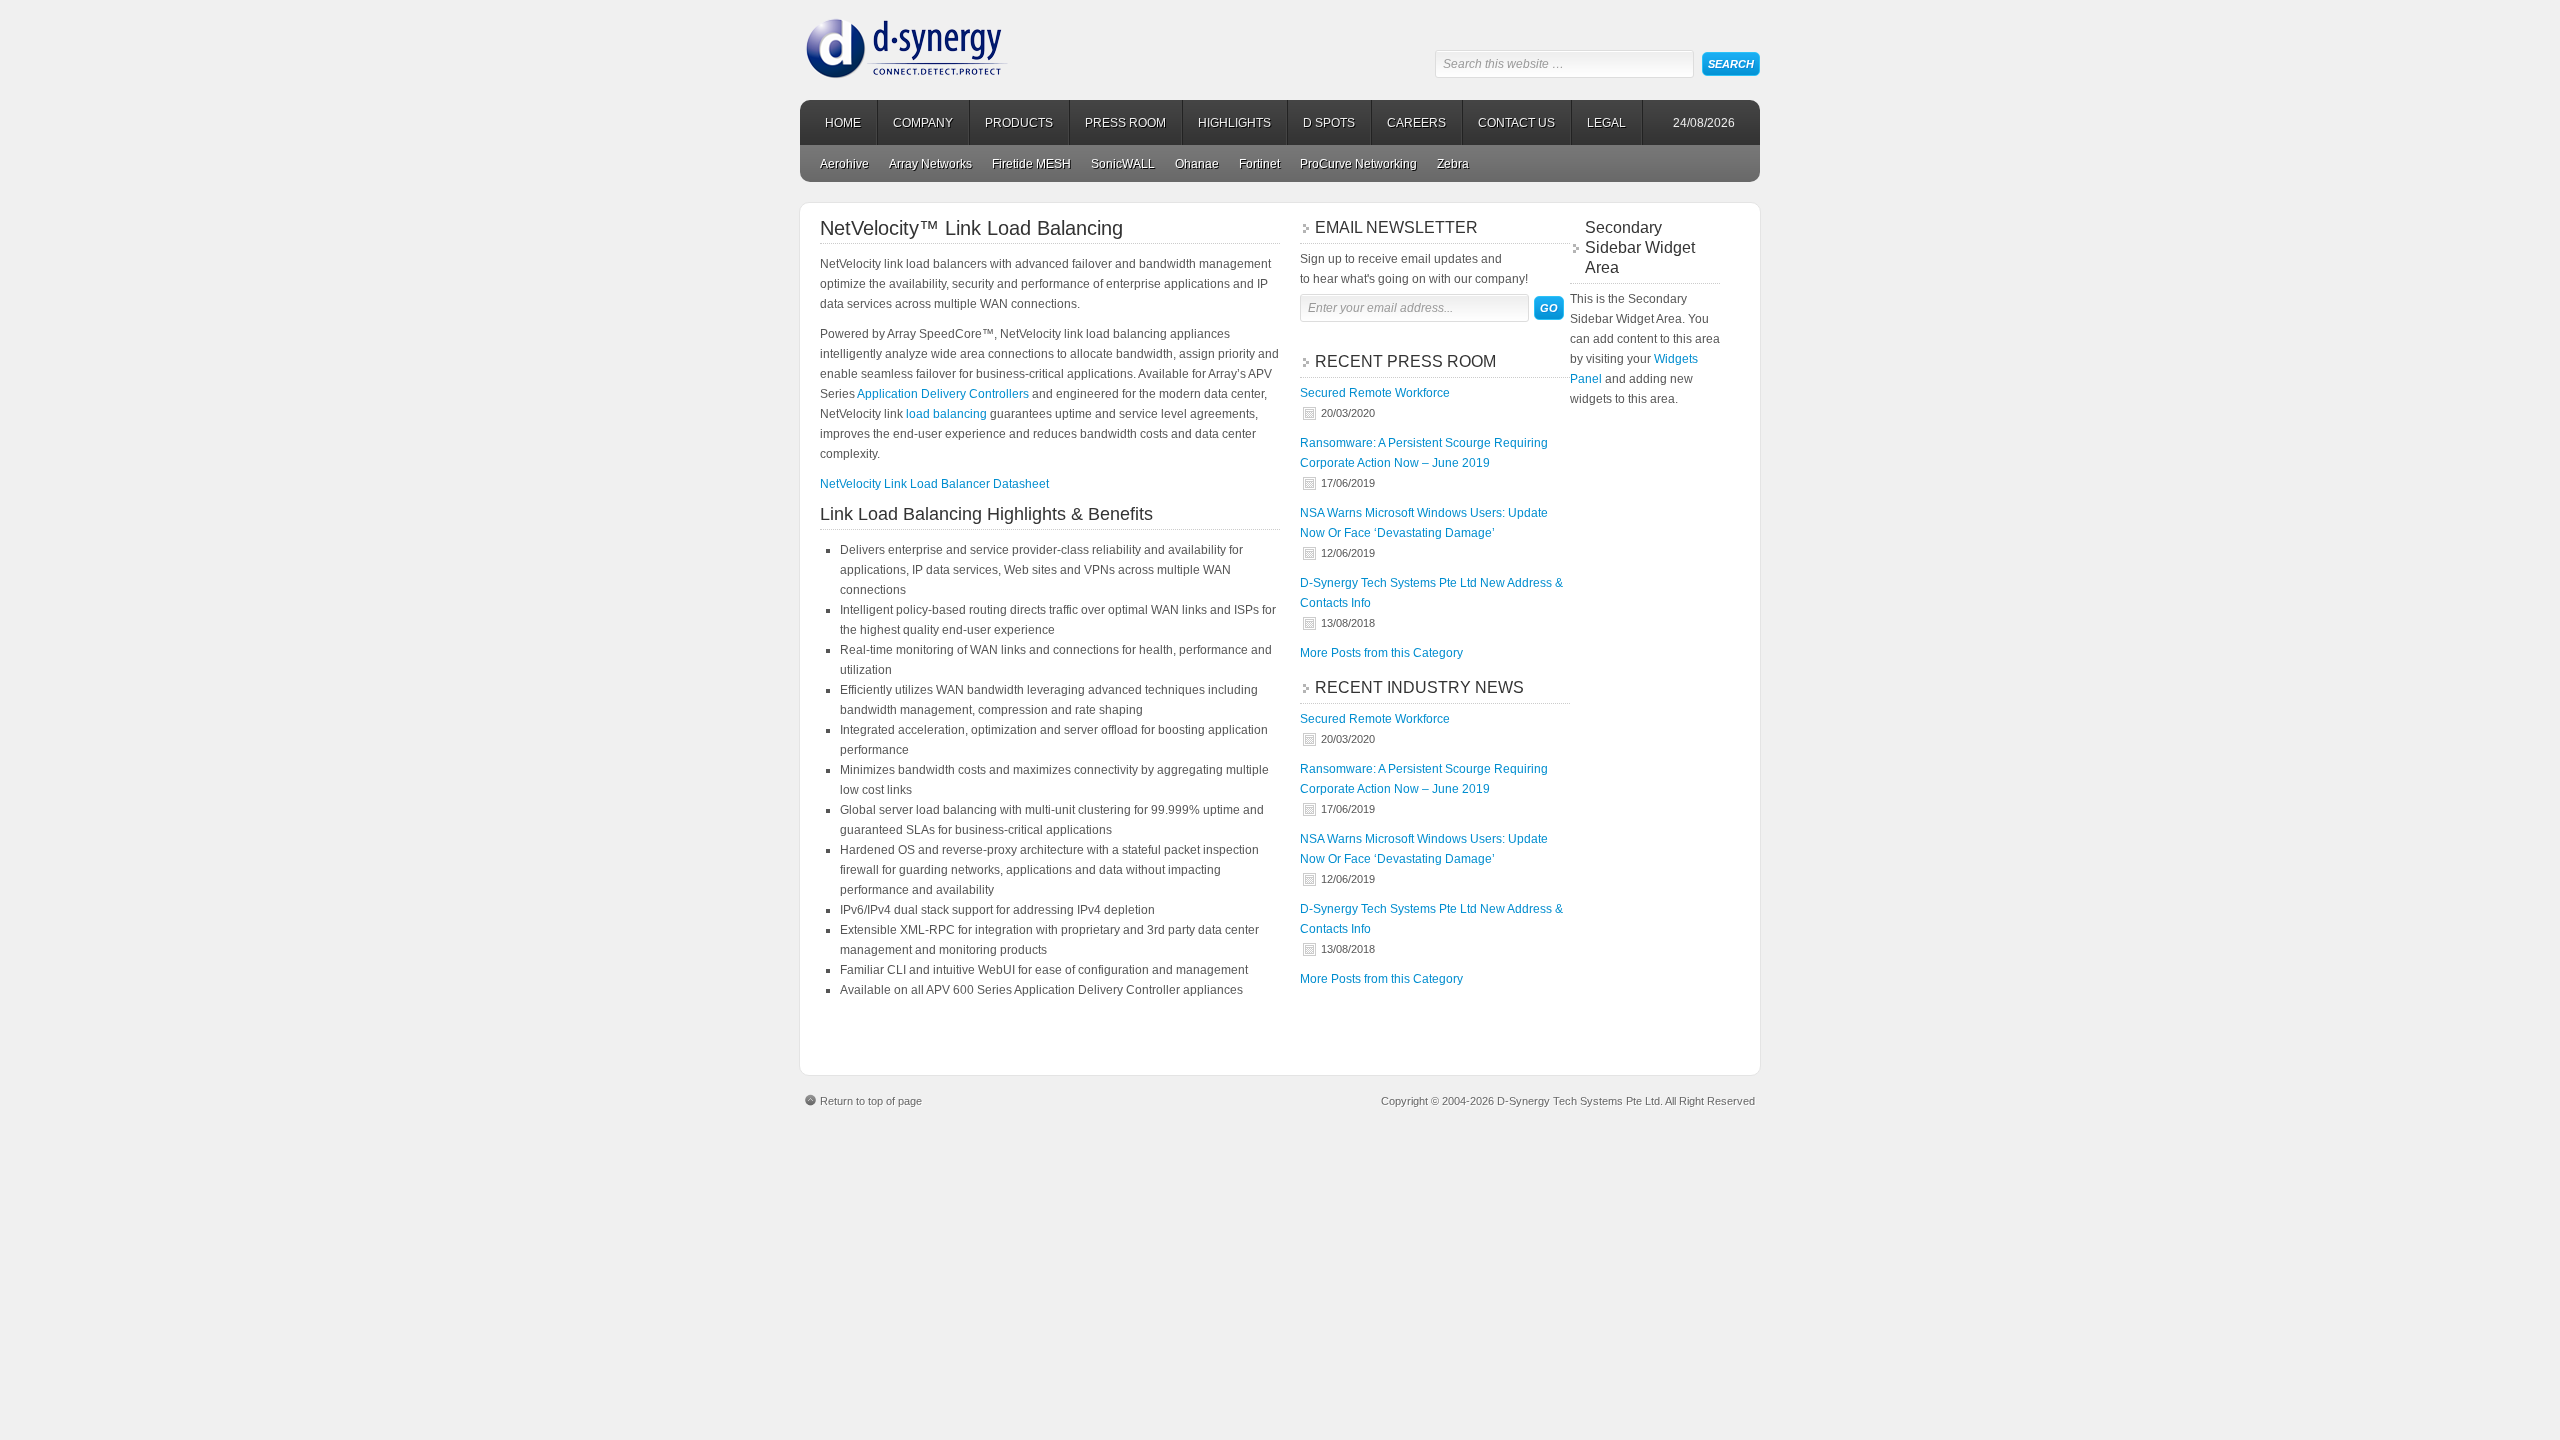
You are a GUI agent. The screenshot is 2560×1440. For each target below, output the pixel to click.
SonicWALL (1123, 164)
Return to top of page (871, 1101)
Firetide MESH (1031, 164)
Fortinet (1259, 164)
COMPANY (923, 123)
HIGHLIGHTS (1234, 123)
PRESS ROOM (1125, 123)
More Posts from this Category (1381, 653)
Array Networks (930, 164)
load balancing (946, 414)
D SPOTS (1329, 123)
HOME (843, 123)
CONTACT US (1516, 123)
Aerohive (844, 164)
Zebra (1453, 164)
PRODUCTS (1019, 123)
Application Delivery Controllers (943, 394)
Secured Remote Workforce (1375, 393)
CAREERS (1416, 123)
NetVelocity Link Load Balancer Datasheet (934, 484)
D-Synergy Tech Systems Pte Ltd (955, 40)
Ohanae (1197, 164)
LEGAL (1606, 123)
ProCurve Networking (1358, 164)
